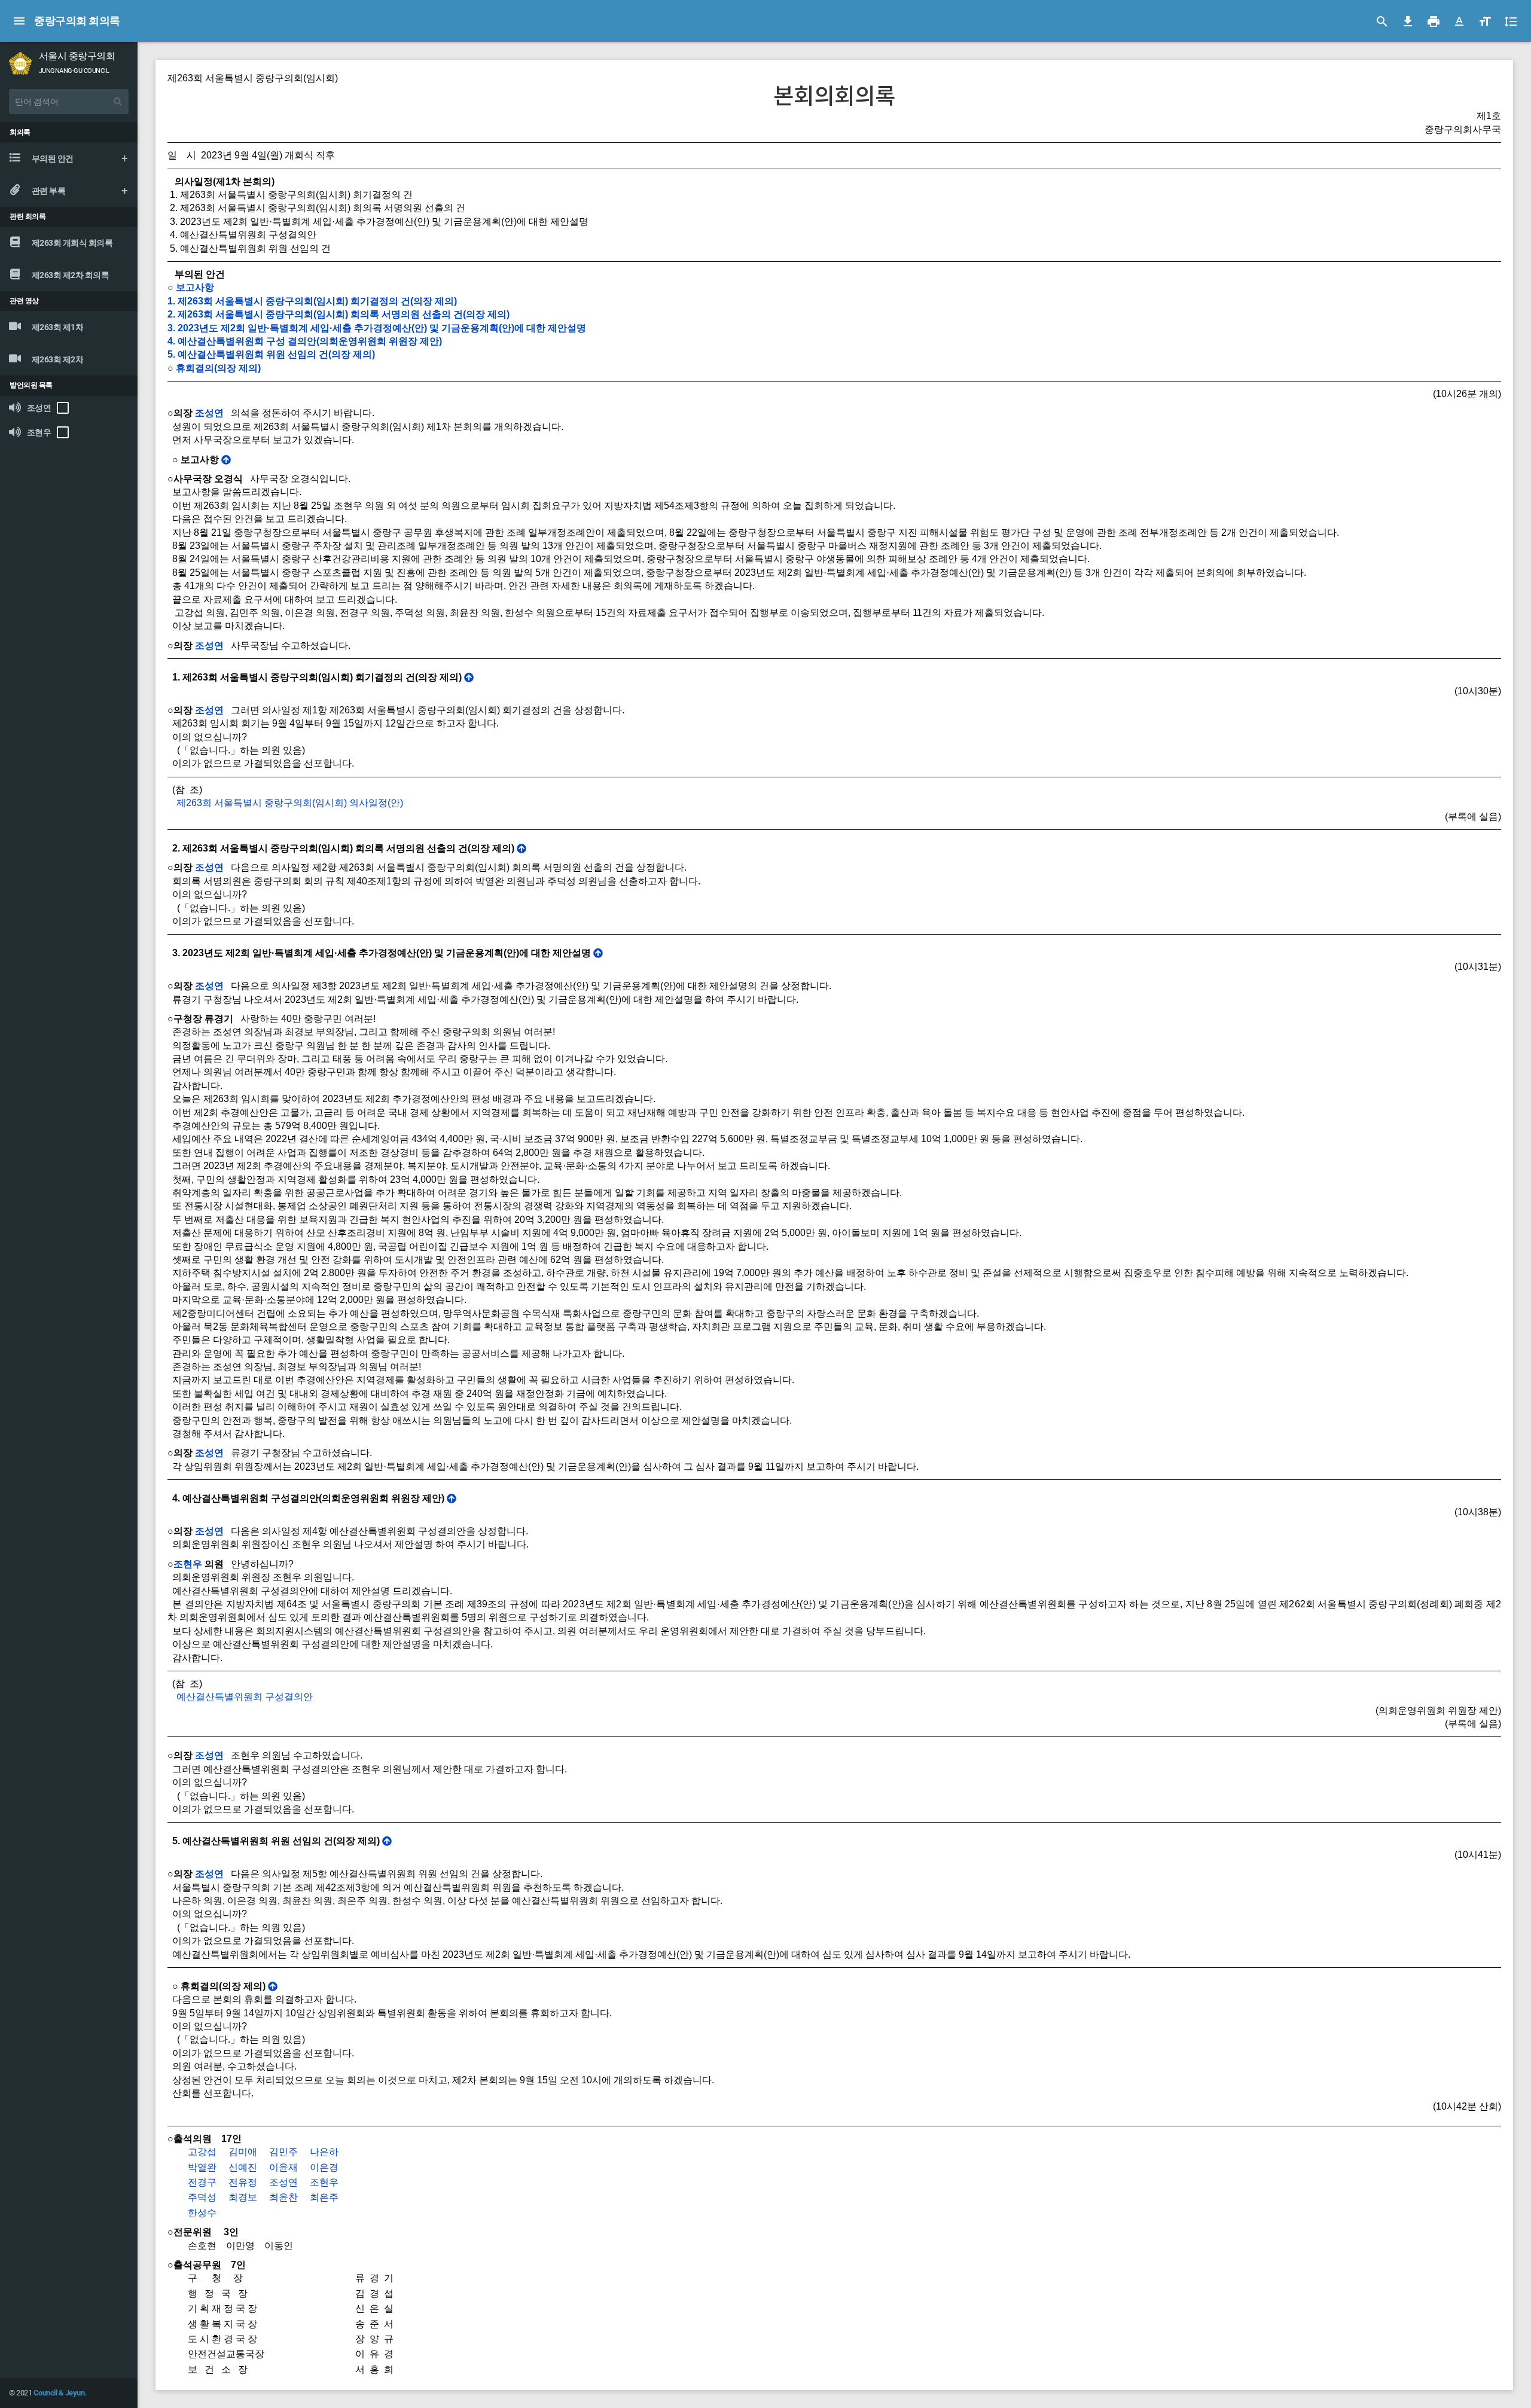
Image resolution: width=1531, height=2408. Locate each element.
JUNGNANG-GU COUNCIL (74, 71)
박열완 (202, 2167)
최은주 (324, 2197)
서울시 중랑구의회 (77, 56)
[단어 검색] (118, 102)
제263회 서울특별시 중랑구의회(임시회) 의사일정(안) (290, 803)
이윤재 (283, 2167)
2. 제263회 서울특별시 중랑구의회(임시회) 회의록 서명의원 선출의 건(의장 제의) (338, 314)
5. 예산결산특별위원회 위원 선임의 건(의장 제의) (271, 354)
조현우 (188, 1564)
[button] (1459, 22)
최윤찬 (283, 2197)
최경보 (243, 2197)
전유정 (243, 2182)
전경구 (202, 2182)
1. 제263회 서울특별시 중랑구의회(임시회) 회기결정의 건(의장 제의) (312, 301)
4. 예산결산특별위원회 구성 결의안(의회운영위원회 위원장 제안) (305, 341)
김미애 (243, 2152)
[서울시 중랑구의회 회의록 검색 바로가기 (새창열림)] (20, 62)
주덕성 (202, 2197)
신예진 (243, 2167)
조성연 (209, 413)
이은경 (324, 2167)
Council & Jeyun (59, 2393)
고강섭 (202, 2152)
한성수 (202, 2213)
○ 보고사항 (191, 287)
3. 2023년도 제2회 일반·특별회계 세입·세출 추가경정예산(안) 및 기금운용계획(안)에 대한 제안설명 (377, 328)
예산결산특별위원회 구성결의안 (245, 1697)
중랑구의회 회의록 (77, 21)
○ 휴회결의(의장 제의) (214, 368)
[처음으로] (226, 460)
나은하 (324, 2152)
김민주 (283, 2152)
